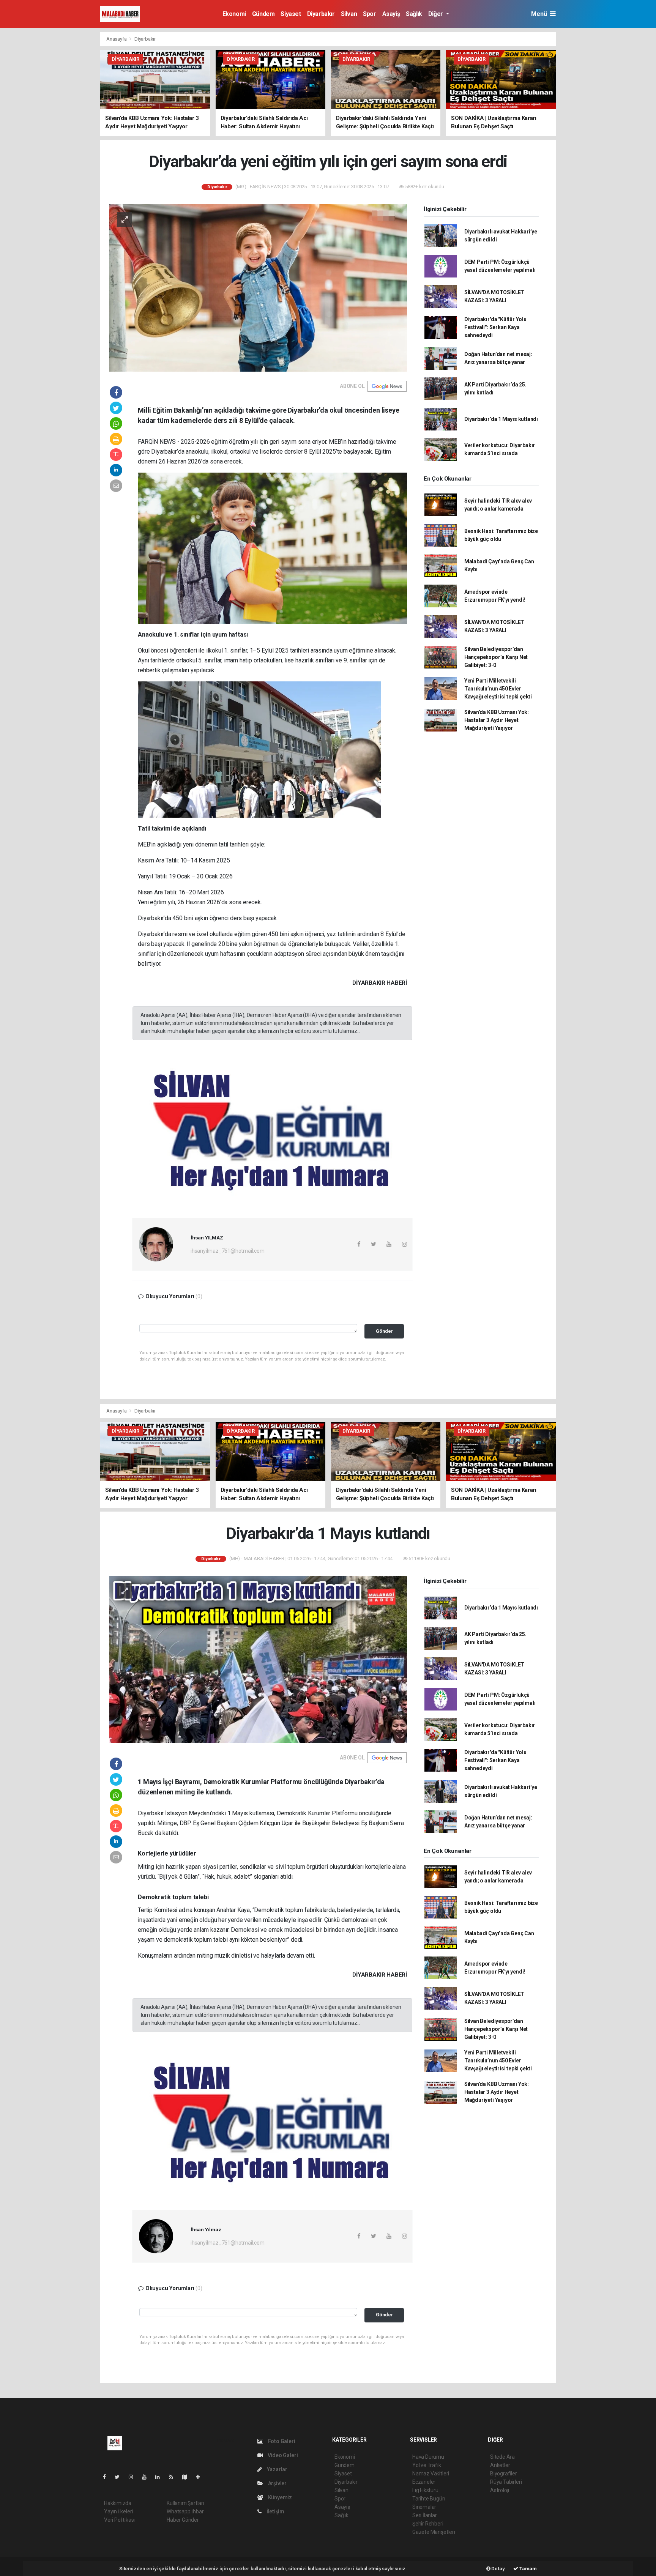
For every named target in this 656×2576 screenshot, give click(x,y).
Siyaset (291, 14)
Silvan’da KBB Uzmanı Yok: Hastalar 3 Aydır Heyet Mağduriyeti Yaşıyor (497, 720)
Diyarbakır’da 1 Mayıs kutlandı (501, 419)
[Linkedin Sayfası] (161, 2477)
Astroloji (500, 2490)
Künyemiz (279, 2497)
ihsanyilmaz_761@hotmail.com (228, 1251)
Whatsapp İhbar (185, 2511)
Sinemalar (424, 2507)
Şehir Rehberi (428, 2524)
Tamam (527, 2569)
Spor (369, 14)
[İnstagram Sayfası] (134, 2477)
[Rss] (174, 2477)
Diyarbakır (321, 14)
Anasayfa (117, 39)
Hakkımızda (118, 2503)
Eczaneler (424, 2482)
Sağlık (414, 14)
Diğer (436, 14)
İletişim (275, 2511)
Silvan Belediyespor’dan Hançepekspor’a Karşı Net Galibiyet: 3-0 (496, 657)
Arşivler (277, 2483)
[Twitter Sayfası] (120, 2477)
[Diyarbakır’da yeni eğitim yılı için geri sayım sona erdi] (258, 287)
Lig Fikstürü (425, 2490)
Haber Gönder (183, 2520)
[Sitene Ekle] (201, 2477)
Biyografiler (504, 2474)
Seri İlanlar (425, 2515)
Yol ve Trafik (427, 2465)
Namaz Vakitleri (431, 2474)
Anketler (500, 2465)
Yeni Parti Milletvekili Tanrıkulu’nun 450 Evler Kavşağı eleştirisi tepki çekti (498, 689)
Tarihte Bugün (429, 2499)
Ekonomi (234, 14)
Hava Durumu (428, 2457)
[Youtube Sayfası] (147, 2477)
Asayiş (391, 14)
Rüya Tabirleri (506, 2482)
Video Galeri (282, 2455)
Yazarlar (277, 2469)
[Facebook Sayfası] (107, 2477)
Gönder (384, 1331)
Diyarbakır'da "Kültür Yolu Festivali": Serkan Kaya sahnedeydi (495, 327)
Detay (498, 2569)
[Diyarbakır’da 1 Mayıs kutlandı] (258, 1659)
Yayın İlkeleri (118, 2511)
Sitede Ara (502, 2457)
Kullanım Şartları (185, 2503)
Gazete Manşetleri (434, 2532)
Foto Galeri (281, 2441)
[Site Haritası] (188, 2477)
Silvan (349, 14)
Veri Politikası (119, 2520)
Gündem (263, 14)
